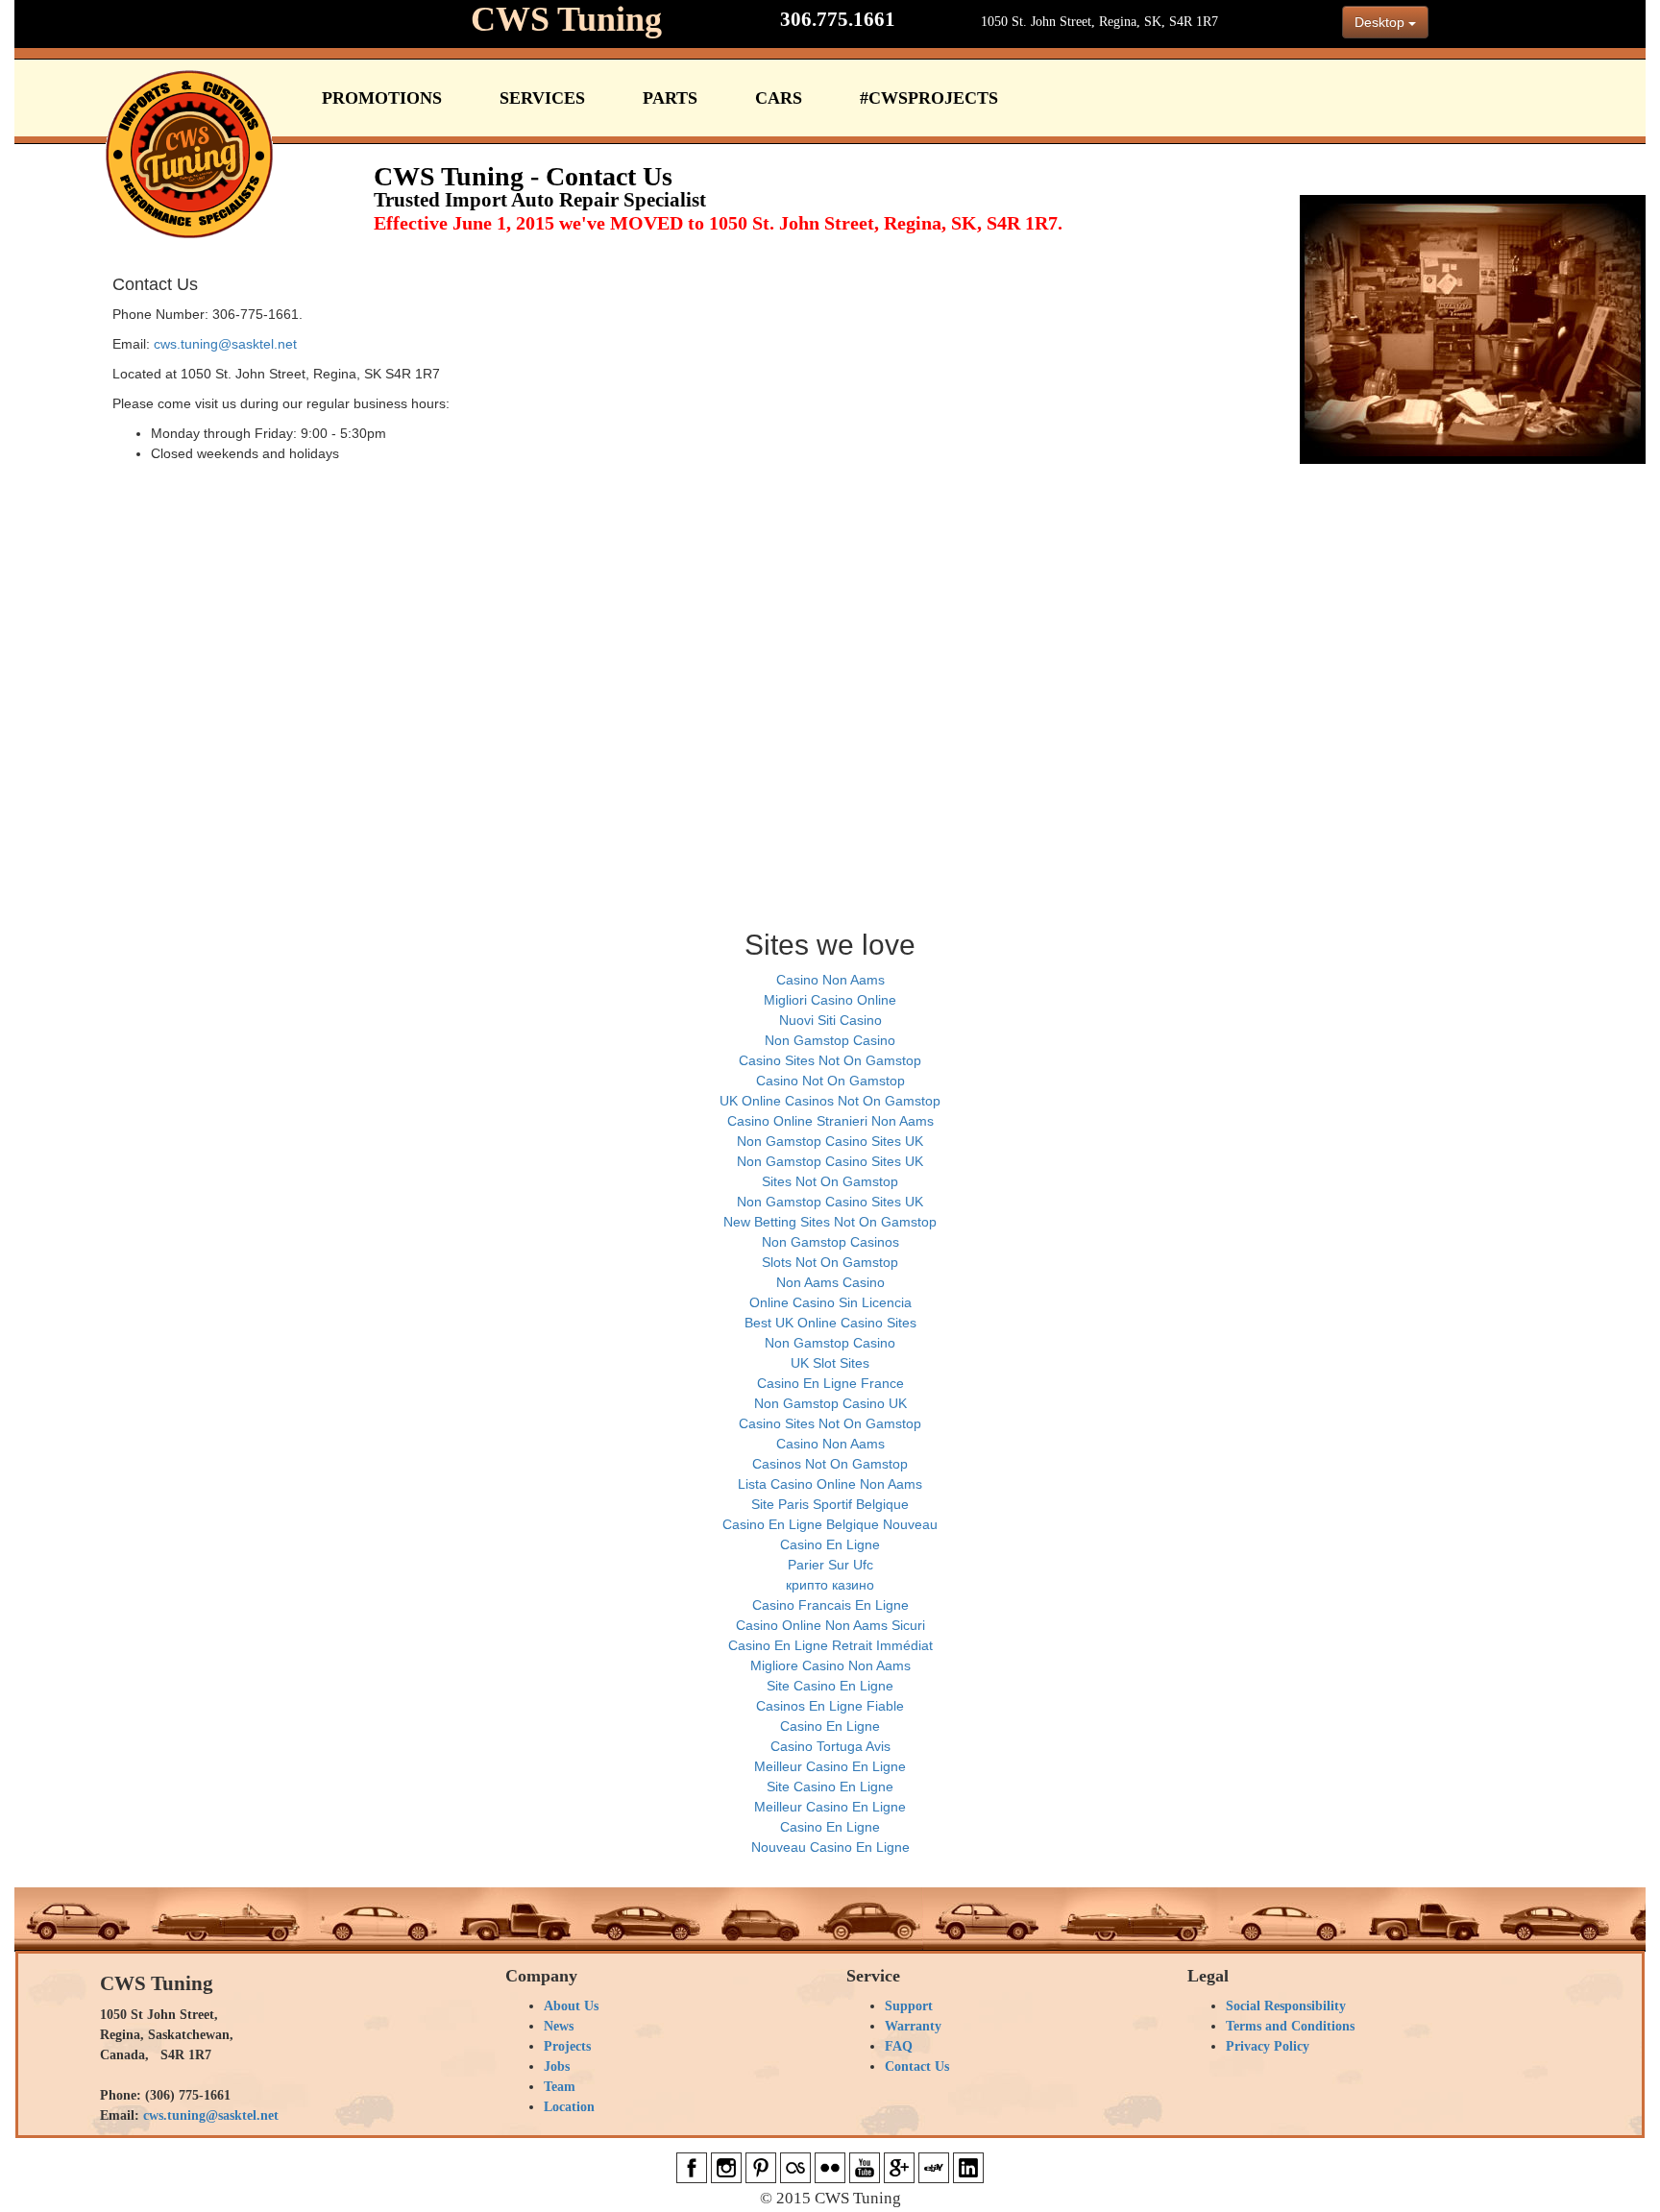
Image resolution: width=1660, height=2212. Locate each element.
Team (560, 2087)
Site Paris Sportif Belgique (830, 1504)
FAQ (899, 2046)
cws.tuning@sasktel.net (225, 344)
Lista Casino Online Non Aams (830, 1484)
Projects (567, 2046)
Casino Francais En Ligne (830, 1605)
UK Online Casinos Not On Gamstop (830, 1101)
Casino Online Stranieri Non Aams (830, 1121)
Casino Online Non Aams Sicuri (830, 1625)
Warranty (913, 2026)
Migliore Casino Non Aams (830, 1665)
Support (909, 2006)
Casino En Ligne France (830, 1383)
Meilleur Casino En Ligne (830, 1766)
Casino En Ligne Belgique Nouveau (830, 1524)
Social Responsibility (1286, 2006)
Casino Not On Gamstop (830, 1081)
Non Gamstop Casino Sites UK (830, 1141)
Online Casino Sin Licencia (830, 1302)
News (559, 2026)
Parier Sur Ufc (830, 1565)
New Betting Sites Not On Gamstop (830, 1222)
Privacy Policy (1268, 2046)
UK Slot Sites (830, 1363)
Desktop (1381, 22)
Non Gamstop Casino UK (830, 1403)
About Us (571, 2006)
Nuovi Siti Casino (830, 1020)
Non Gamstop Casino (830, 1040)
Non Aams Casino (830, 1282)
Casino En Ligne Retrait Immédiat (830, 1645)
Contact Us (917, 2066)
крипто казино (830, 1585)
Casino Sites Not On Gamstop (830, 1060)
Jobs (557, 2066)
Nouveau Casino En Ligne (830, 1847)
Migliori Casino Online (830, 1000)
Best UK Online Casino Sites (830, 1323)
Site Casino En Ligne (830, 1686)
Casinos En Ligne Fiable (830, 1706)
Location (569, 2107)
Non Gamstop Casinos (830, 1242)
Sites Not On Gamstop (830, 1181)
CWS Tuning (566, 19)
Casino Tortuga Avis (830, 1746)
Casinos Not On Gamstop (830, 1464)
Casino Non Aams (830, 980)
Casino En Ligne (830, 1544)
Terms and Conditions (1290, 2026)
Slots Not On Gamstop (830, 1262)
